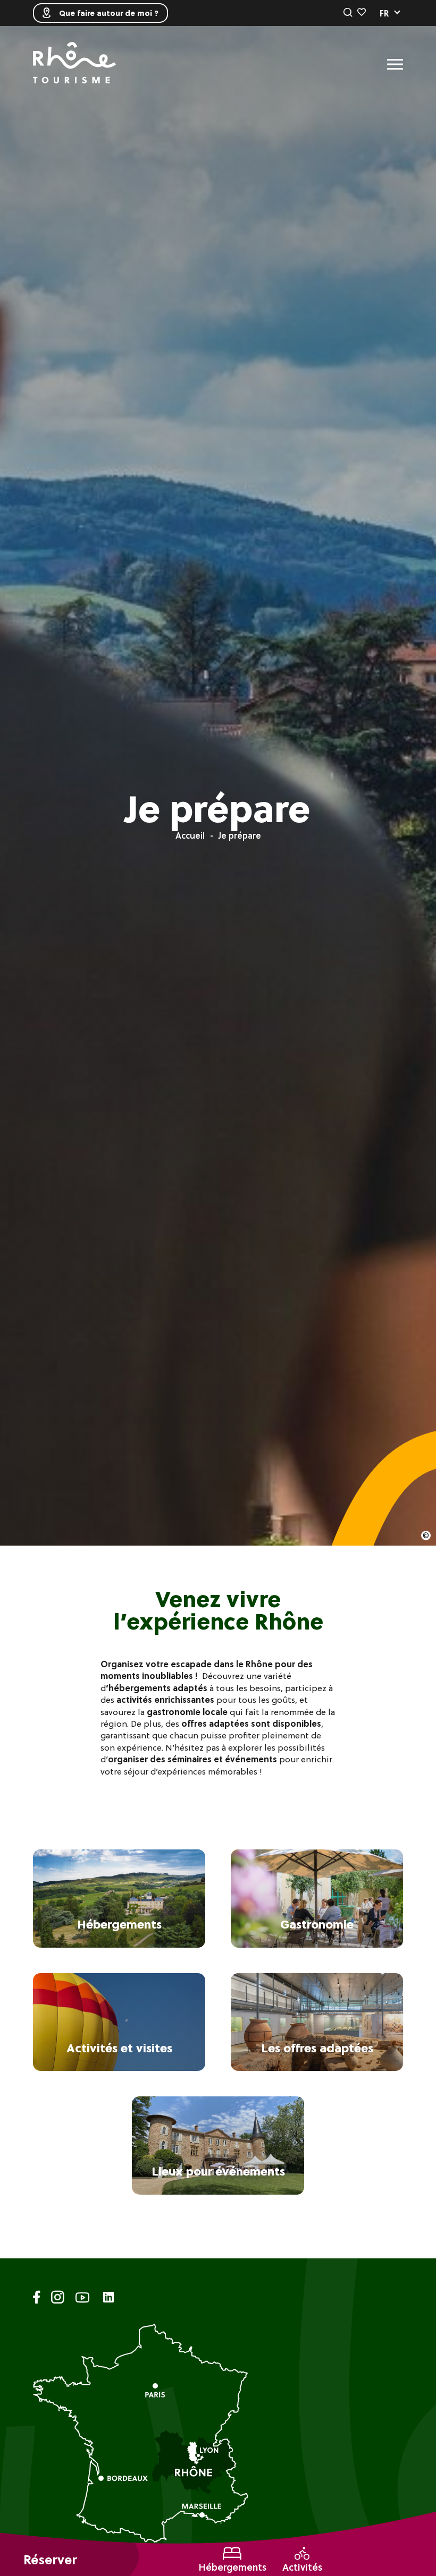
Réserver (50, 2560)
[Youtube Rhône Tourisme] (82, 2299)
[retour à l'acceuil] (74, 64)
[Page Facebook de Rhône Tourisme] (37, 2299)
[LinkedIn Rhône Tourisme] (108, 2298)
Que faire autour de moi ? (109, 13)
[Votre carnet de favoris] (362, 13)
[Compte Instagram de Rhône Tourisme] (58, 2299)
